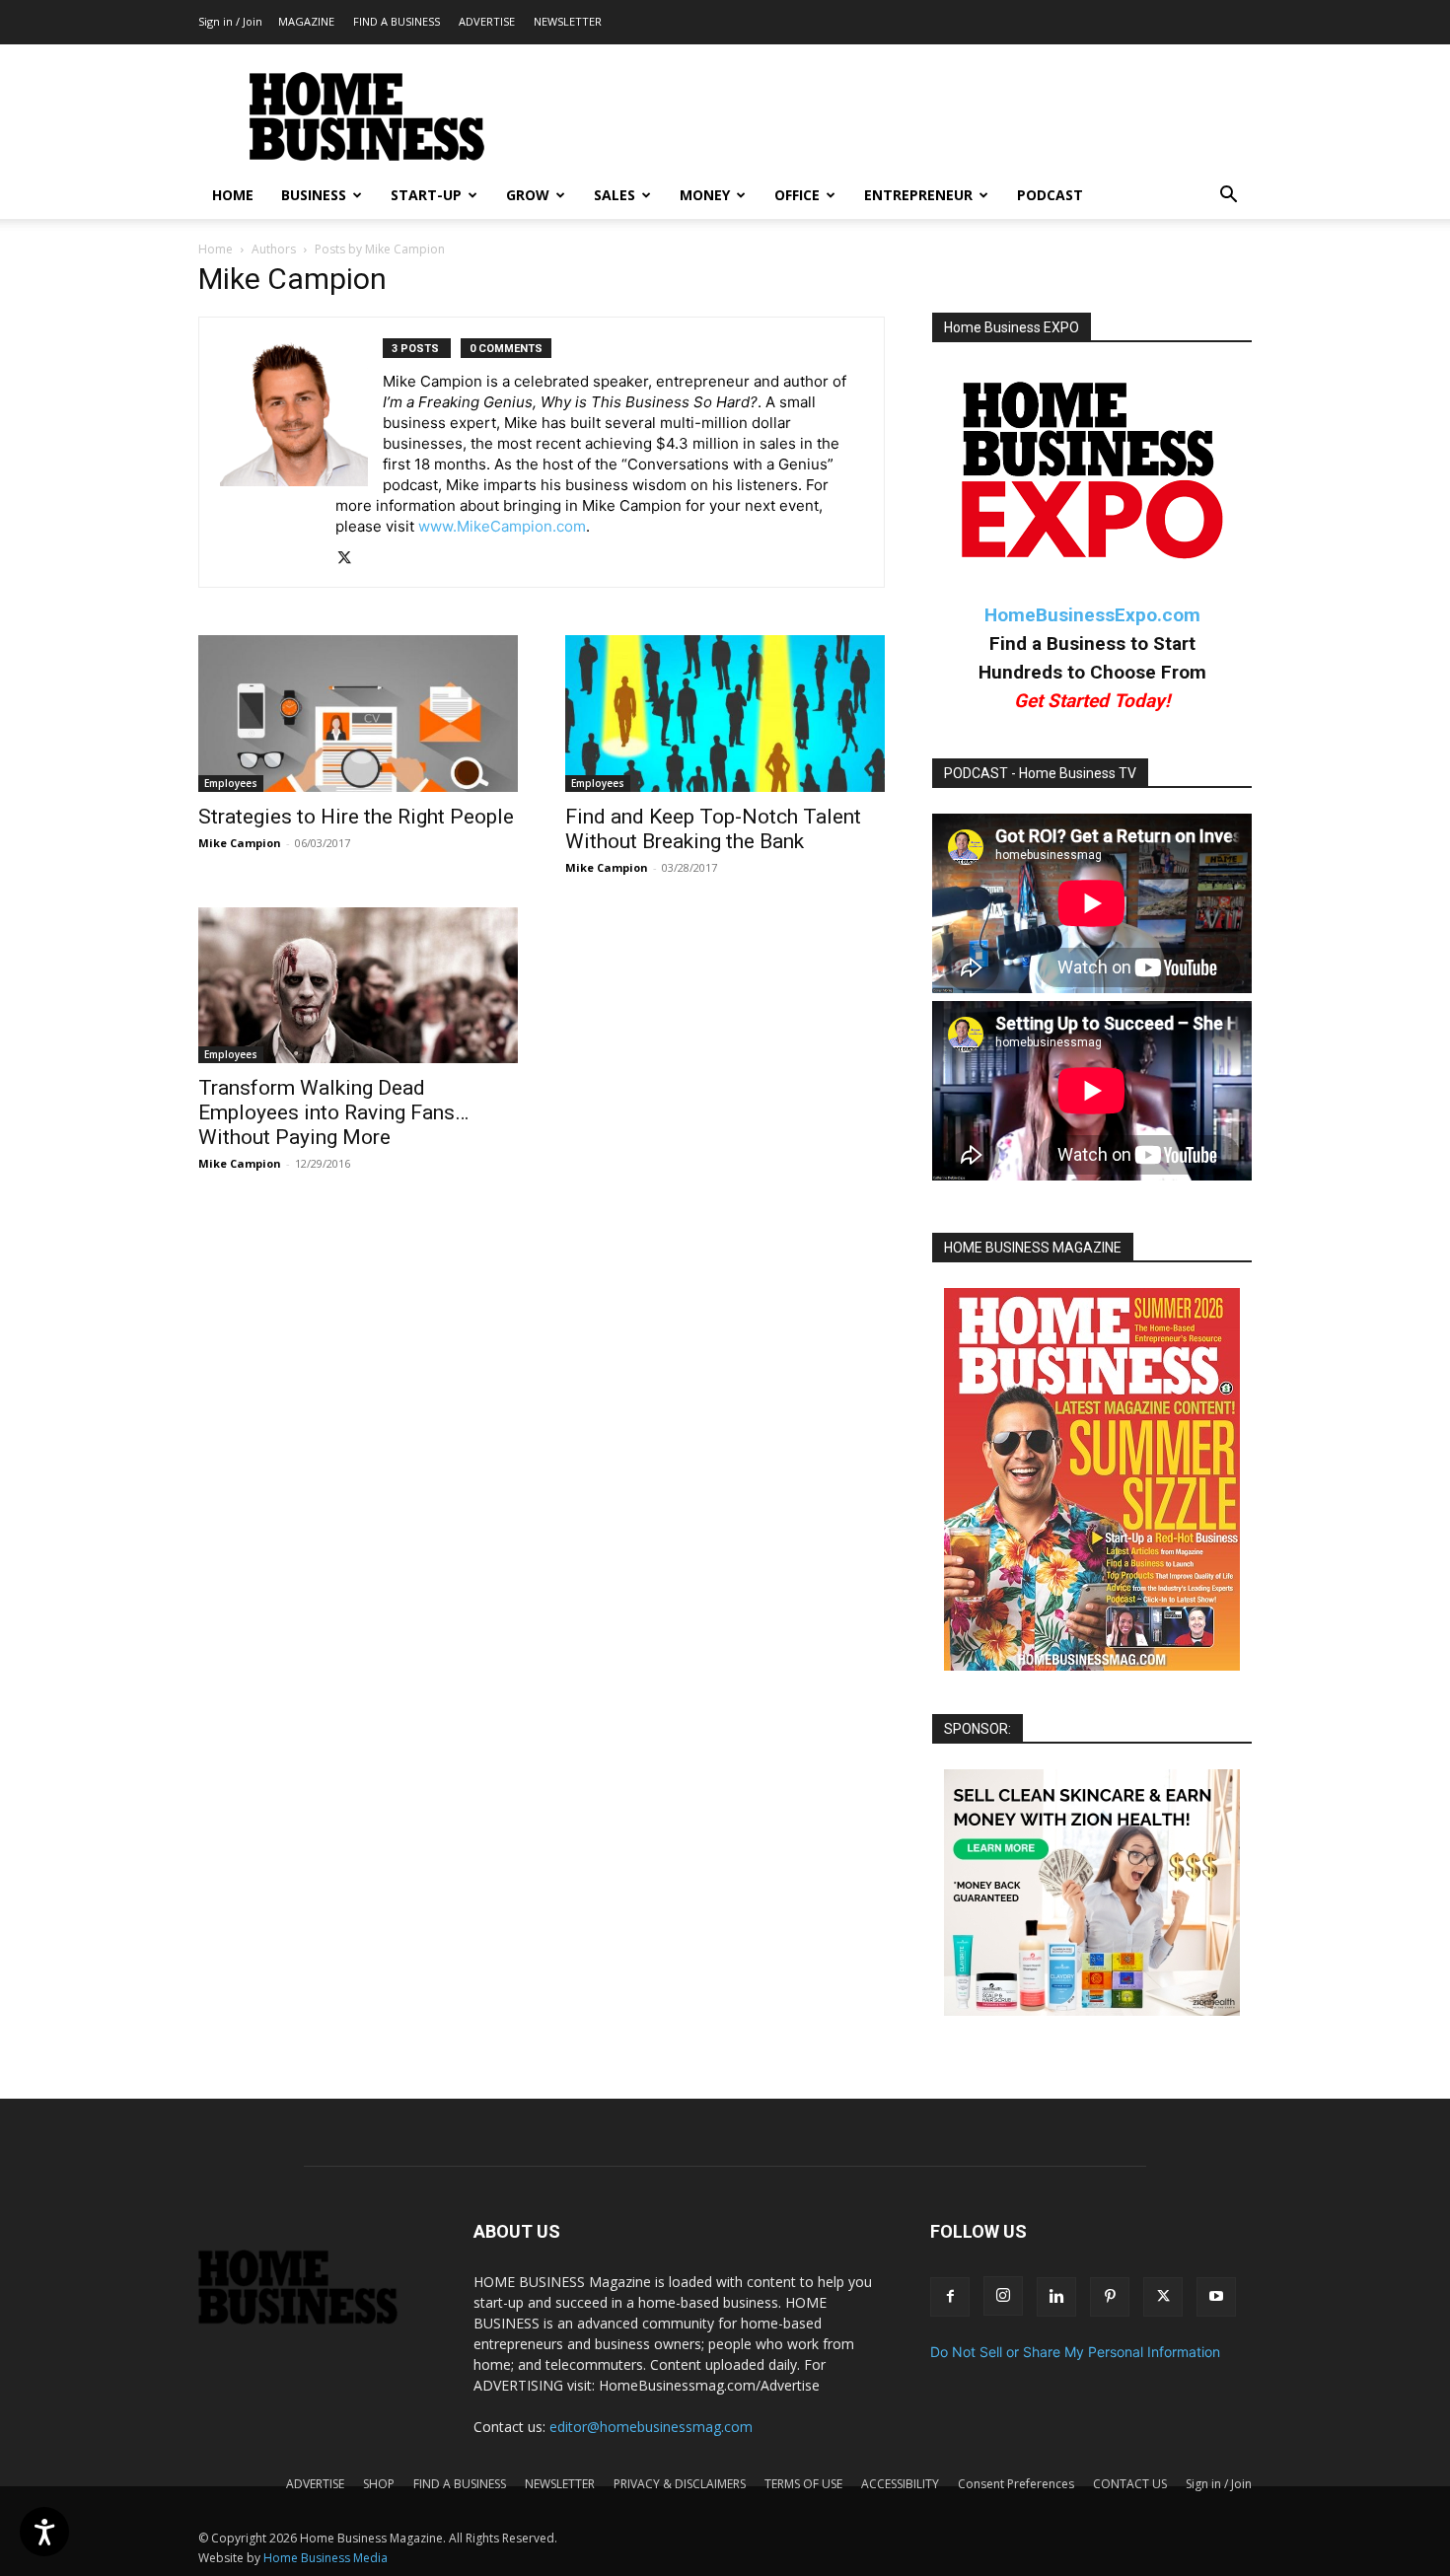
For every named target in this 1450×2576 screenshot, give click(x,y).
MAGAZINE (306, 21)
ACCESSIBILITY (900, 2484)
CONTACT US (1130, 2484)
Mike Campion (240, 843)
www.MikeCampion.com (502, 526)
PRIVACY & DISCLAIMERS (680, 2484)
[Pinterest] (1110, 2297)
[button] (1228, 197)
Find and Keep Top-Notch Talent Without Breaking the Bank (713, 829)
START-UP (426, 195)
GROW (528, 195)
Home (216, 249)
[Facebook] (950, 2297)
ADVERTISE (487, 21)
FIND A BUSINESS (397, 21)
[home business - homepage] (312, 2319)
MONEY (705, 195)
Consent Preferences (1016, 2484)
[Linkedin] (1056, 2297)
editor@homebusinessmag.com (651, 2427)
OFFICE (797, 195)
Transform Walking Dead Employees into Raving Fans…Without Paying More (333, 1112)
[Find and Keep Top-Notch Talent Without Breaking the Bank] (725, 714)
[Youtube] (1216, 2297)
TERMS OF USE (803, 2484)
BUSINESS (314, 195)
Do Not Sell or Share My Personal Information (1075, 2352)
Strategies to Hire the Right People (356, 817)
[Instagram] (1003, 2296)
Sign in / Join (230, 21)
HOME (233, 195)
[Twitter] (352, 559)
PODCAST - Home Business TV (1040, 773)
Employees (231, 783)
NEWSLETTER (568, 21)
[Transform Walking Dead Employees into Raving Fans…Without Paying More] (358, 986)
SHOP (379, 2484)
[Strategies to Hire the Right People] (358, 714)
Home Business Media (326, 2558)
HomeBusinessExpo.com (1092, 615)
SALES (615, 195)
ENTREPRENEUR (918, 195)
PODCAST (1050, 195)
